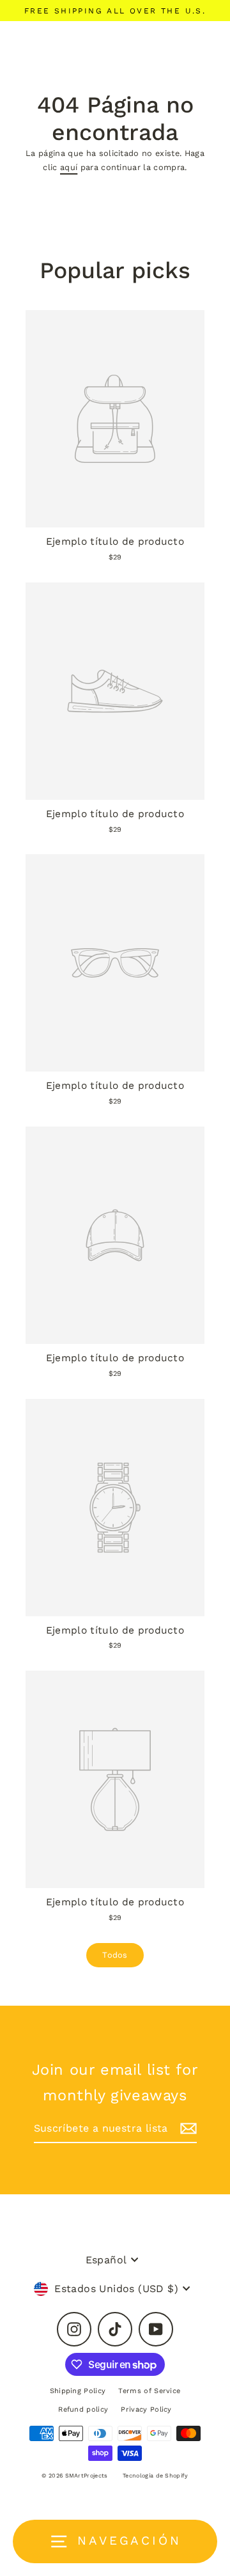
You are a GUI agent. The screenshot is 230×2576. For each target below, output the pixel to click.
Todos (115, 1955)
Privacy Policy (146, 2409)
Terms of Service (149, 2391)
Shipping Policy (78, 2391)
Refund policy (83, 2409)
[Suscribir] (187, 2129)
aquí (69, 167)
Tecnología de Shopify (156, 2476)
